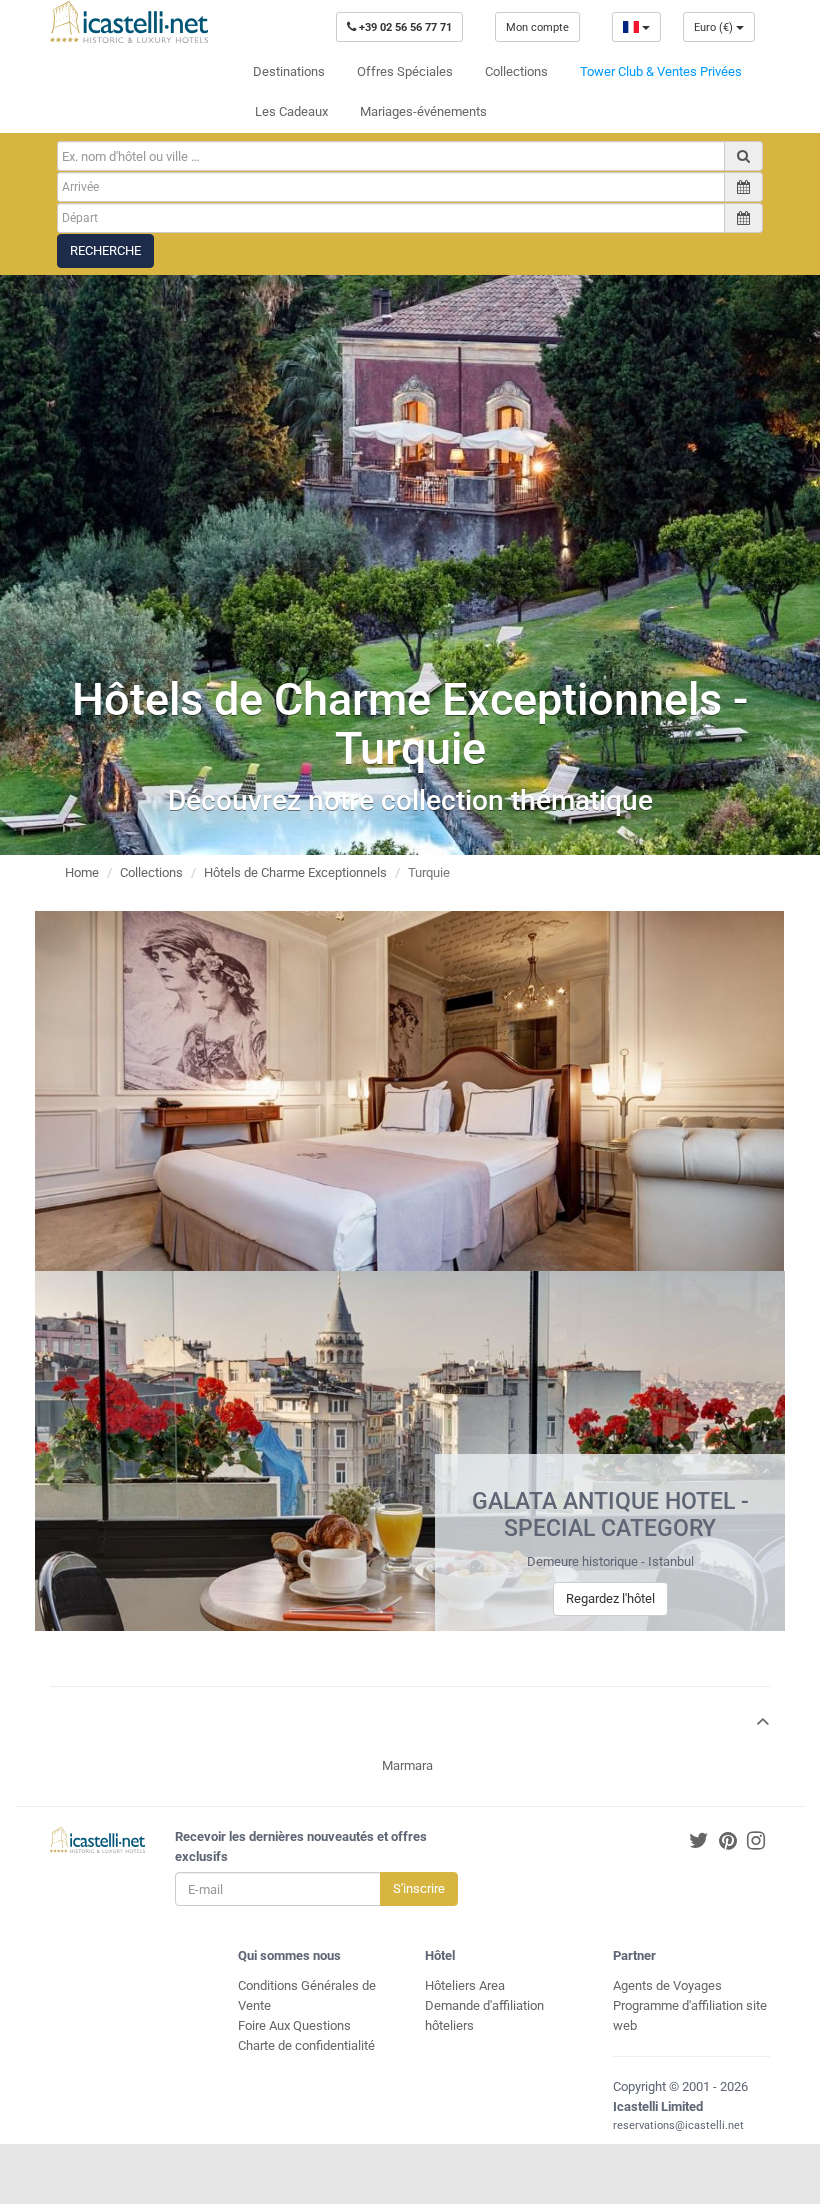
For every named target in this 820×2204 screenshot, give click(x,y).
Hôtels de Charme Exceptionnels (295, 872)
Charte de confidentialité (306, 2045)
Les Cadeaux (291, 111)
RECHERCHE (105, 250)
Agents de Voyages (667, 1985)
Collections (516, 71)
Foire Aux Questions (294, 2025)
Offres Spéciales (405, 71)
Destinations (289, 71)
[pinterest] (728, 1841)
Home (82, 872)
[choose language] (636, 27)
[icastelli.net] (129, 22)
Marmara (407, 1765)
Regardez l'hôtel (610, 1598)
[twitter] (699, 1841)
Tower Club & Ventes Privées (661, 71)
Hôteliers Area (465, 1985)
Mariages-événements (423, 111)
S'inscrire (419, 1888)
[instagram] (756, 1841)
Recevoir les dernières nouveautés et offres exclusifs (301, 1846)
